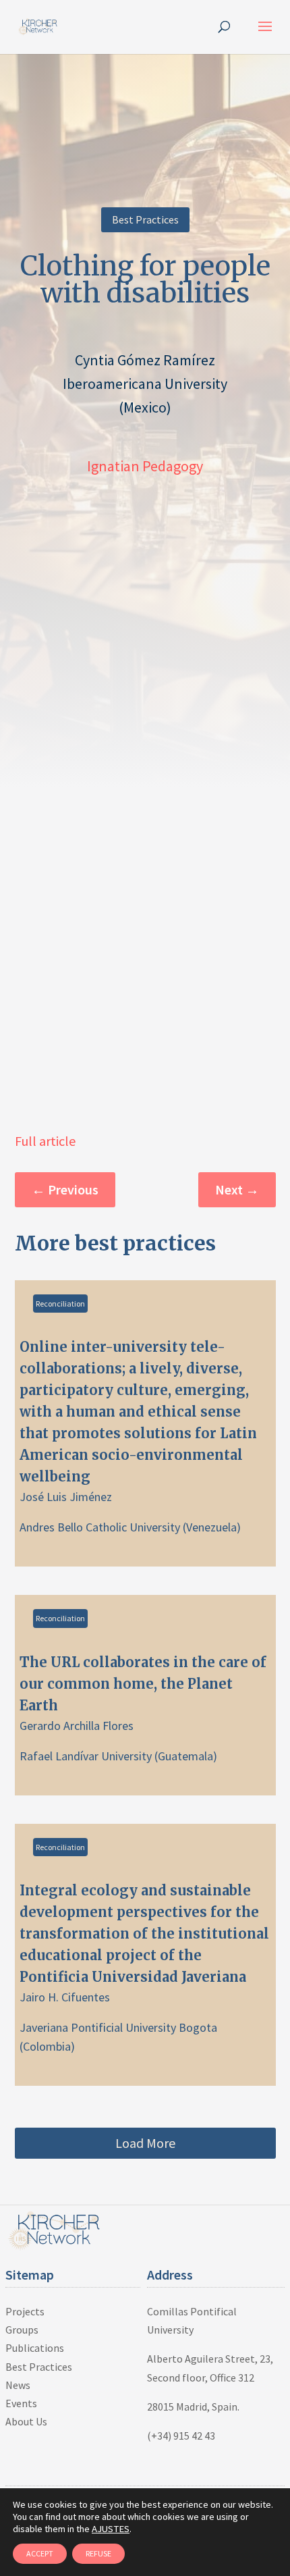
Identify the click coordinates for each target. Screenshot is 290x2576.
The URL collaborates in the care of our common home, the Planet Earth (145, 1695)
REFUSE (98, 2553)
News (18, 2385)
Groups (22, 2330)
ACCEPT (40, 2553)
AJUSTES (111, 2529)
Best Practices (145, 219)
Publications (35, 2348)
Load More (145, 2143)
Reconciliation (60, 1304)
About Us (26, 2421)
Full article (45, 1141)
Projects (25, 2311)
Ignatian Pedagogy (145, 466)
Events (21, 2403)
